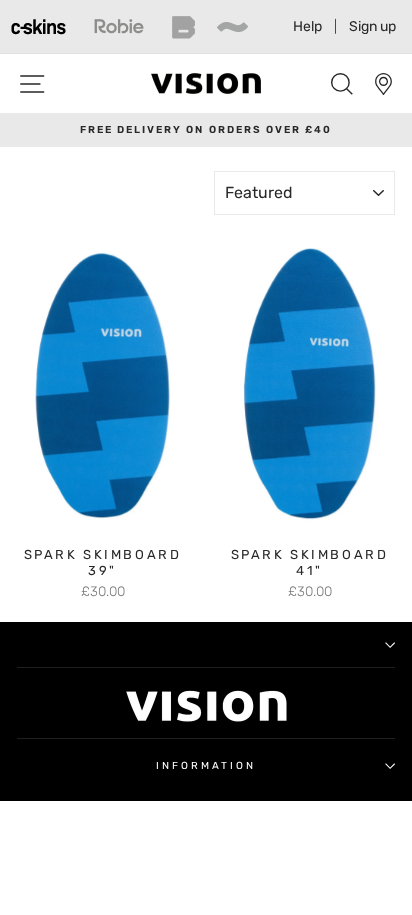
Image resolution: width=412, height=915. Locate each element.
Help (307, 26)
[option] (206, 130)
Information (206, 765)
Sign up (372, 26)
